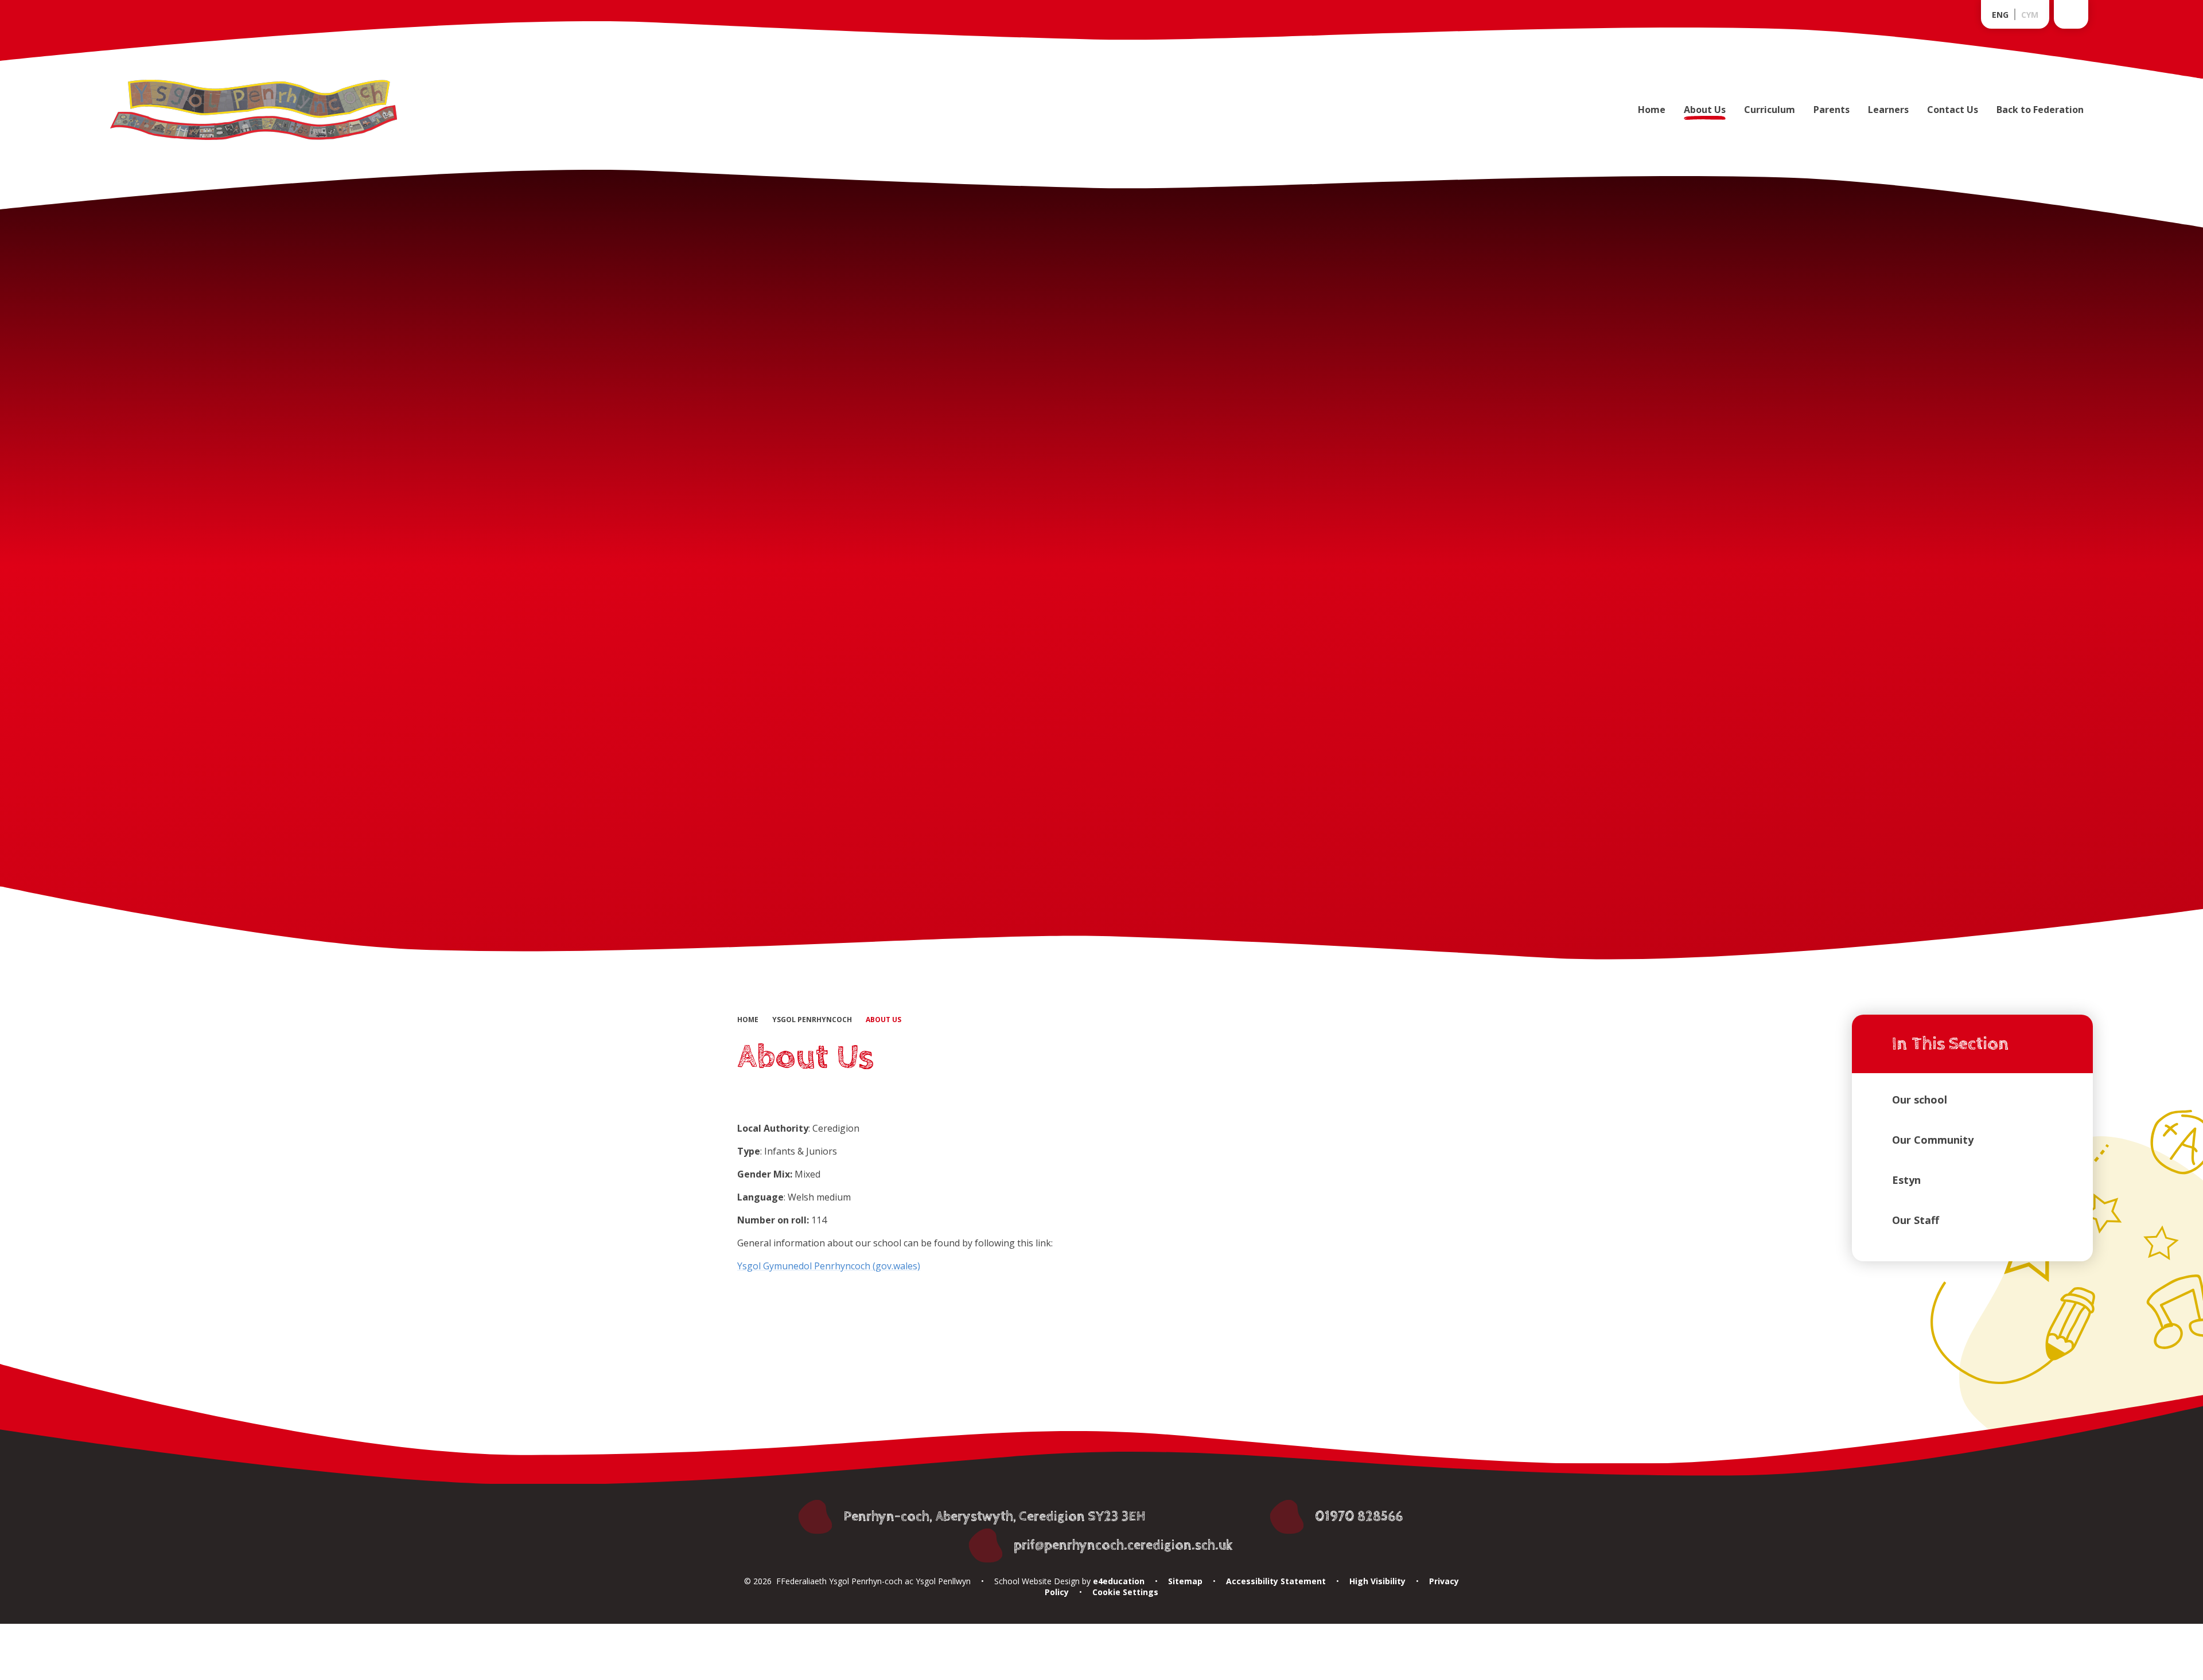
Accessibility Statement (1276, 1581)
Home (748, 1020)
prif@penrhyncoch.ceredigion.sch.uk (1123, 1545)
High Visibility (1377, 1581)
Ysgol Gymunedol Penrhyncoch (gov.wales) (829, 1266)
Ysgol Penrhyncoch (812, 1020)
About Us (883, 1020)
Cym (2030, 15)
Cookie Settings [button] (1125, 1592)
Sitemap (1185, 1581)
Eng (2000, 15)
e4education (1118, 1581)
